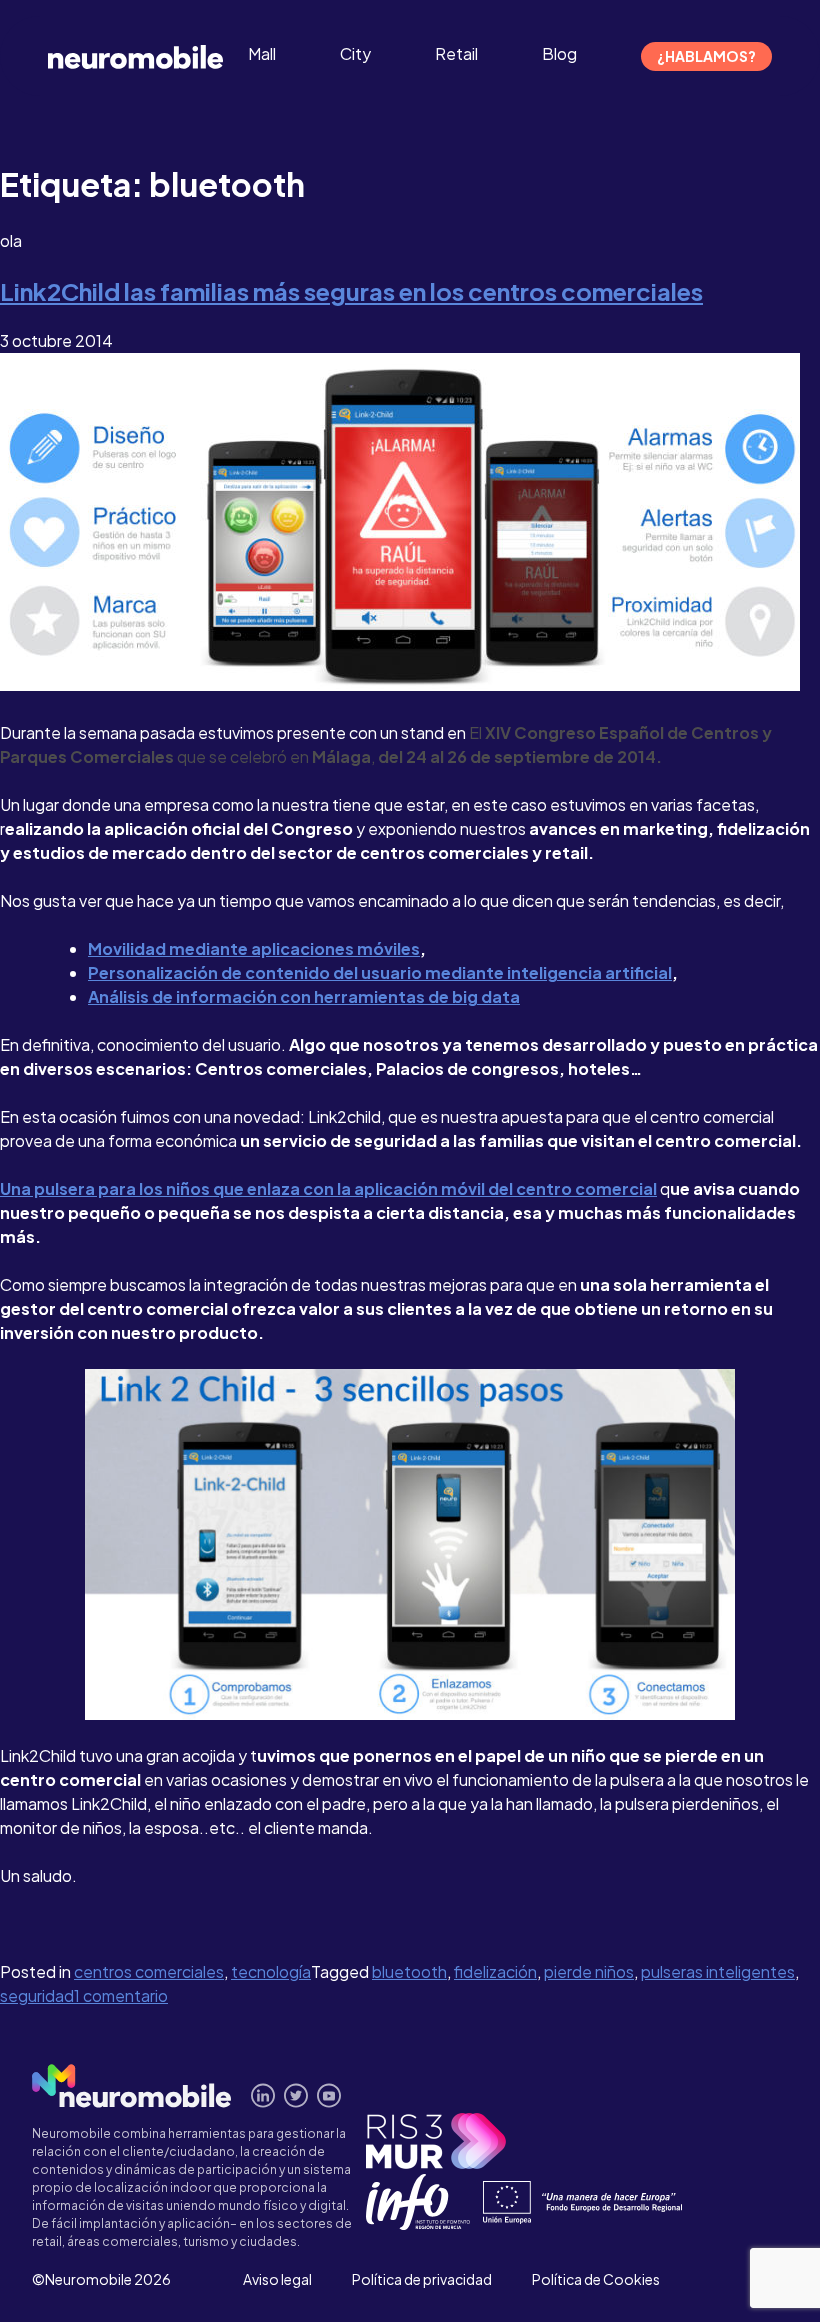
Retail (456, 53)
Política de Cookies (596, 2279)
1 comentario (121, 1995)
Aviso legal (277, 2279)
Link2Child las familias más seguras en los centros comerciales (351, 291)
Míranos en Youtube (329, 2095)
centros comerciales (149, 1971)
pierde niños (589, 1971)
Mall (262, 53)
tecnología (271, 1971)
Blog (559, 53)
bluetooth (409, 1971)
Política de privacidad (422, 2279)
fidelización (495, 1971)
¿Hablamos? (706, 56)
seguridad (37, 1995)
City (355, 53)
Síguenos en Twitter (296, 2095)
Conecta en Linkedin (263, 2095)
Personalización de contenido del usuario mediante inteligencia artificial (380, 972)
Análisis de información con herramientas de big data (304, 996)
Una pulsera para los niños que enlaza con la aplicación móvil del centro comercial (328, 1188)
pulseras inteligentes (718, 1971)
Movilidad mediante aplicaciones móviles (254, 948)
